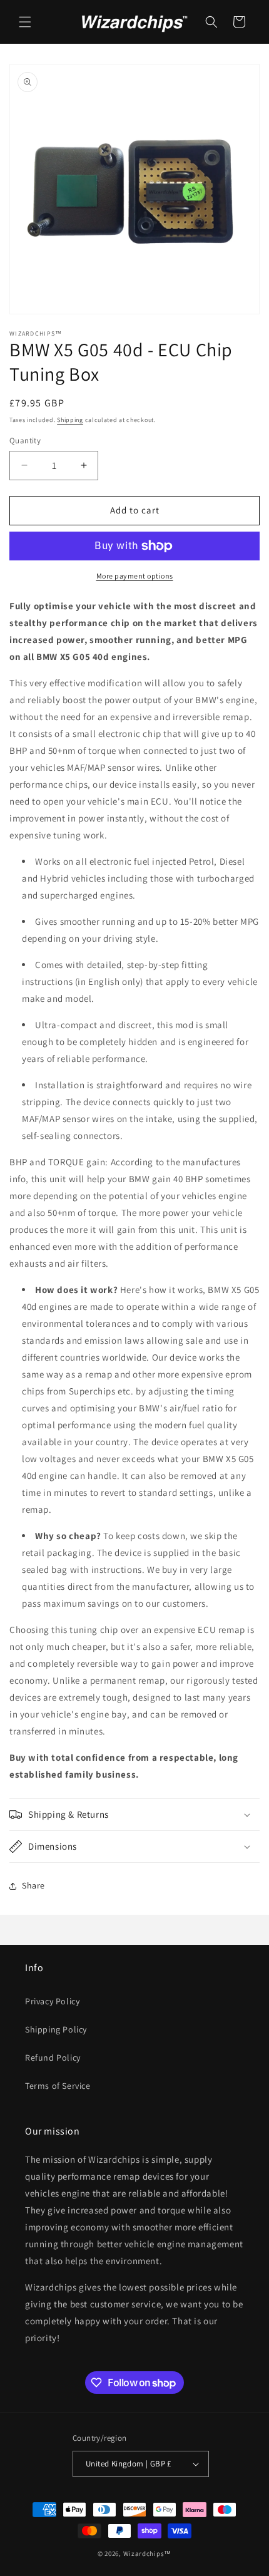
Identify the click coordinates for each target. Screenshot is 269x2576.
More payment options (135, 576)
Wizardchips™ (147, 2553)
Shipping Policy (56, 2029)
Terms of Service (58, 2086)
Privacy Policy (52, 2001)
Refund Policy (53, 2058)
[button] (25, 22)
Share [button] (33, 1885)
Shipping (70, 420)
